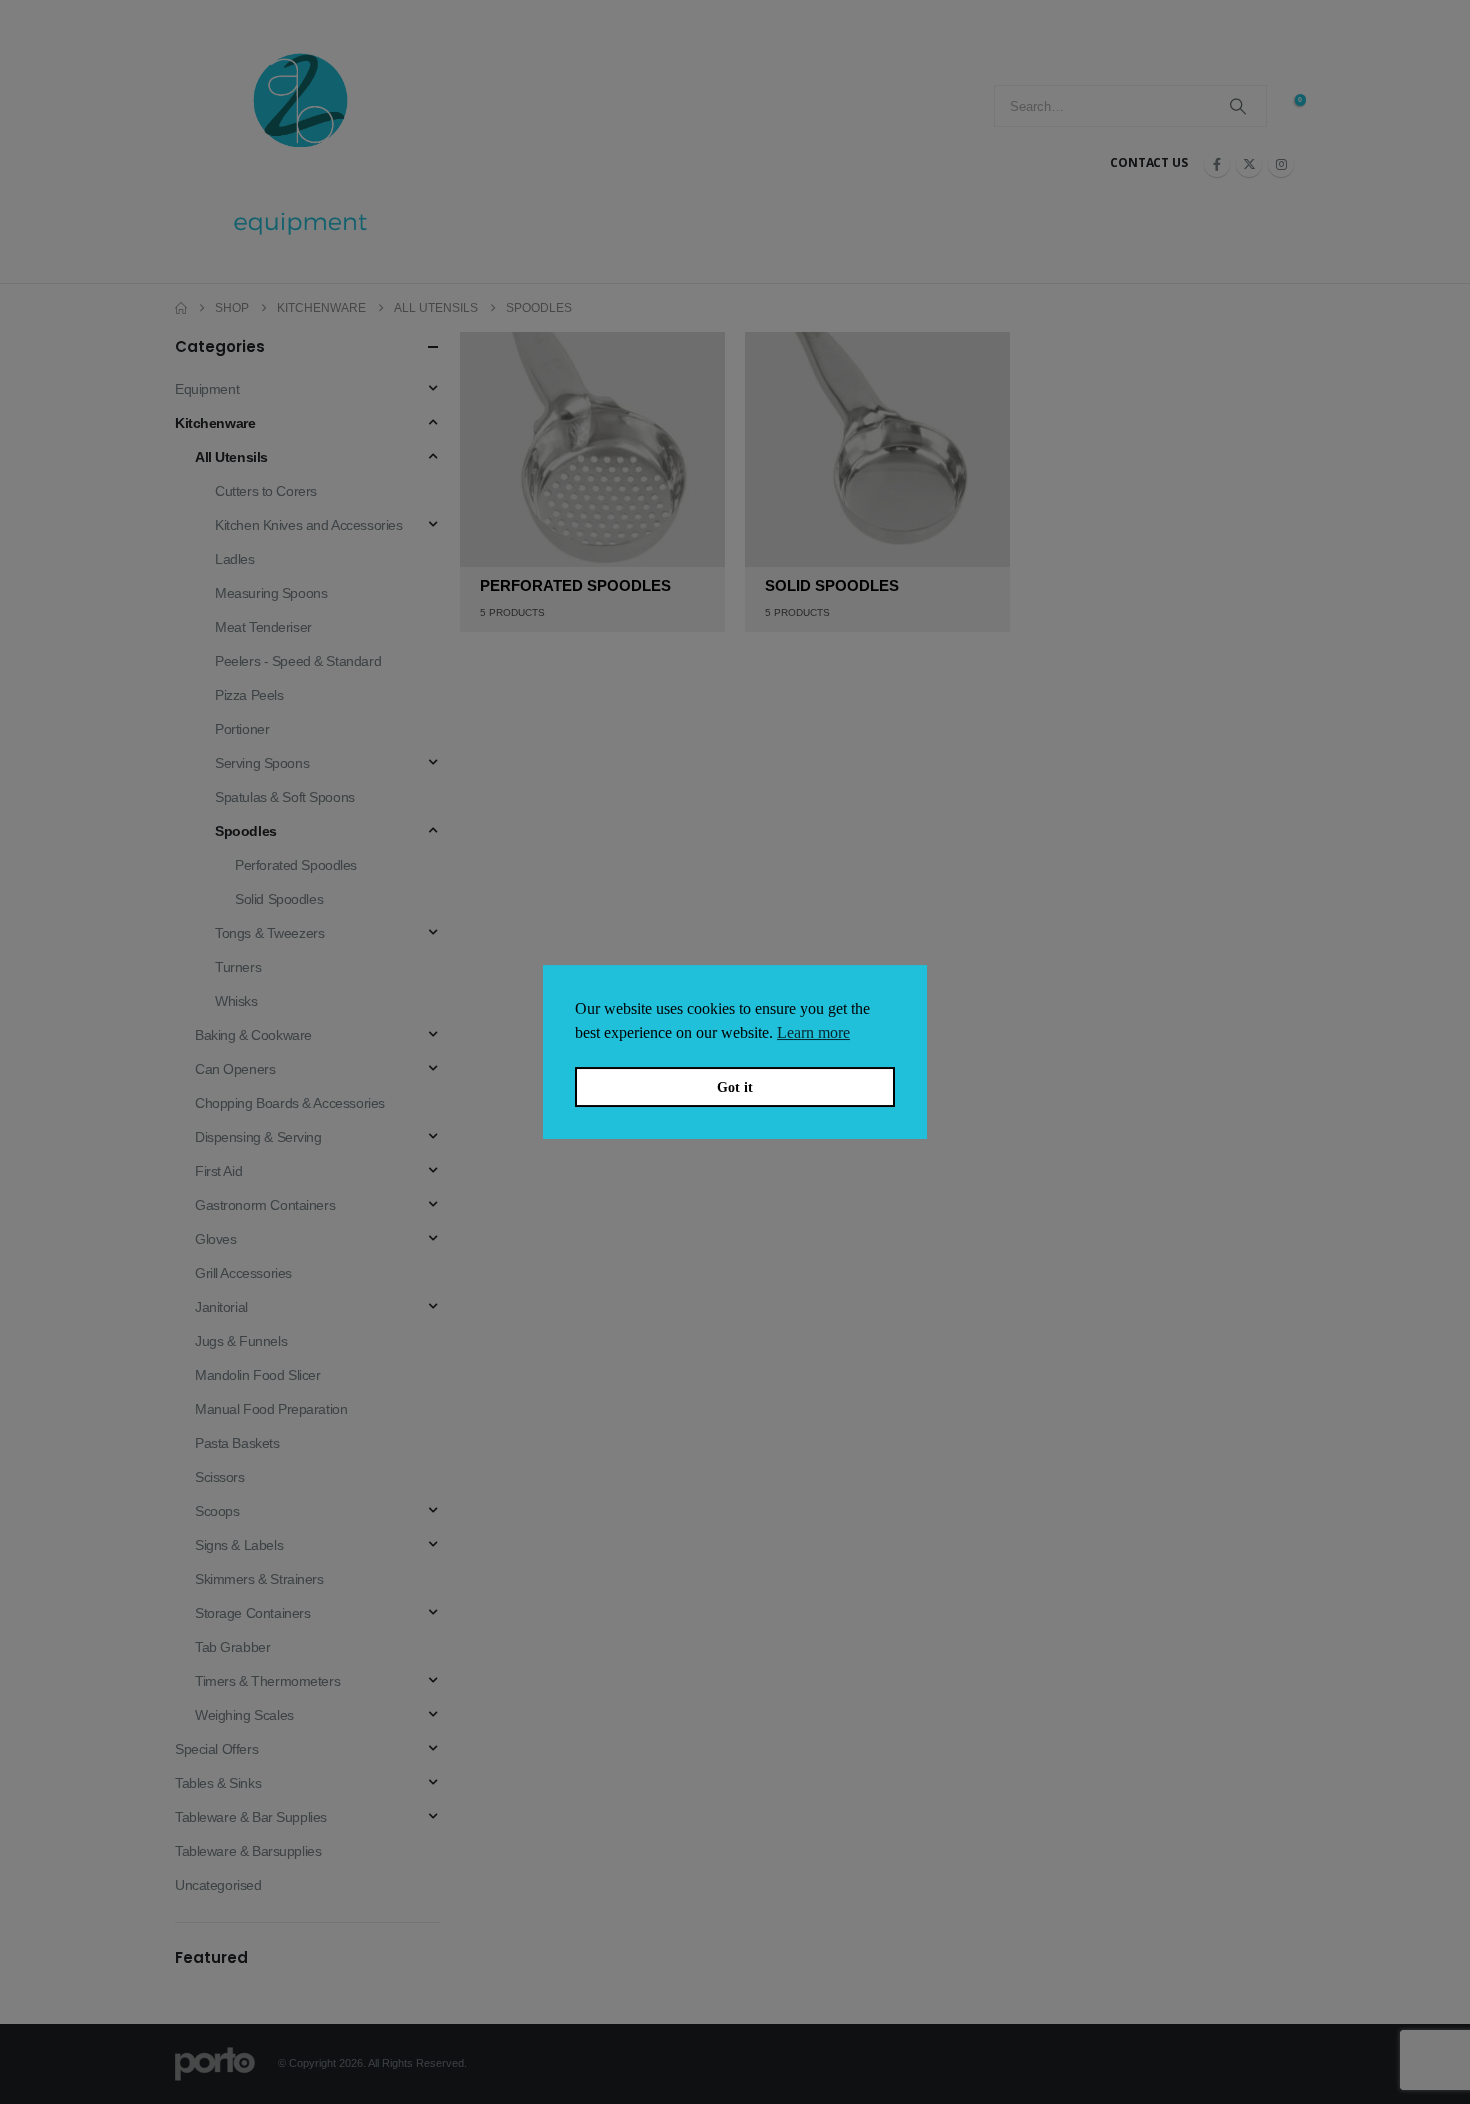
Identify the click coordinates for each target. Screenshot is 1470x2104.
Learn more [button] (813, 1032)
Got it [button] (735, 1087)
